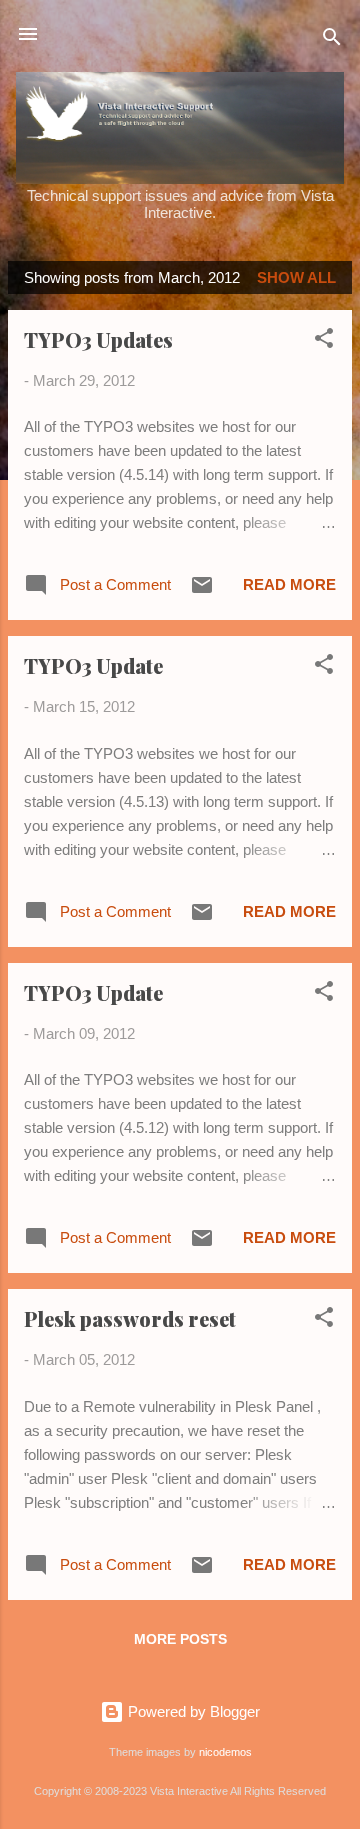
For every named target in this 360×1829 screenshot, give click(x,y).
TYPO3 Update (93, 665)
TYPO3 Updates (98, 339)
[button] (324, 341)
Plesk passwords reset (130, 1318)
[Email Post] (202, 591)
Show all (296, 277)
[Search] (332, 40)
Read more (289, 584)
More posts (180, 1639)
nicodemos (225, 1752)
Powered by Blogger (192, 1711)
